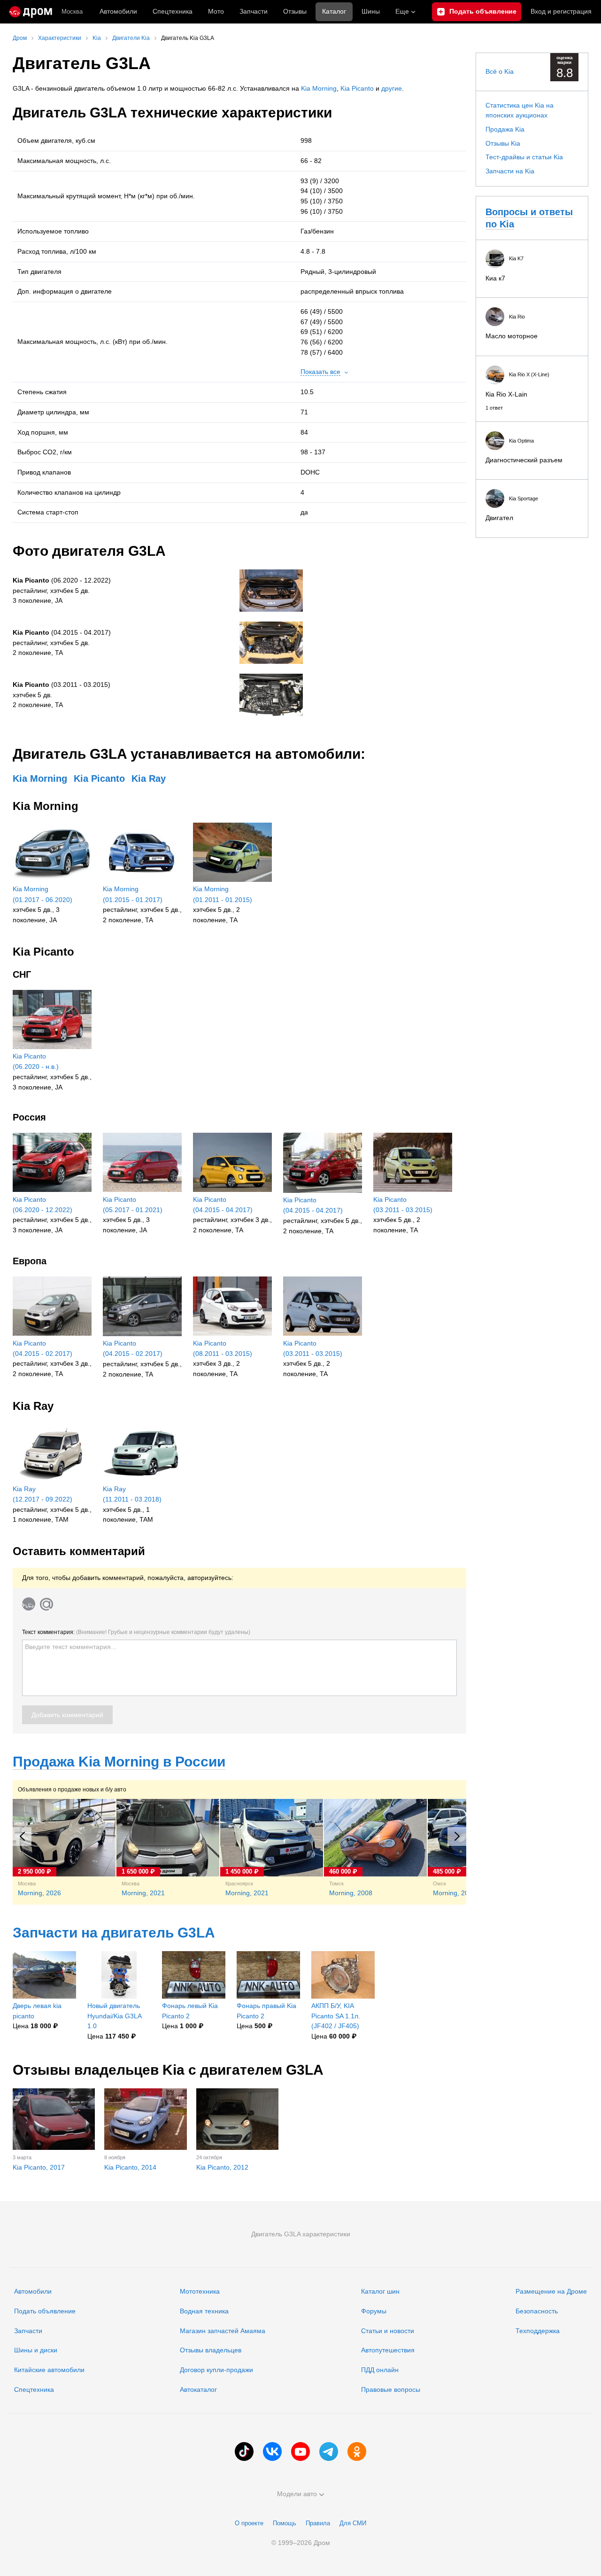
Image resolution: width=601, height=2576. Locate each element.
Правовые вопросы (391, 2389)
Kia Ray (149, 778)
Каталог (334, 11)
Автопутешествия (388, 2350)
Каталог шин (380, 2291)
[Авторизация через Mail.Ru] (46, 1604)
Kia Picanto (357, 88)
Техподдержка (538, 2331)
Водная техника (204, 2311)
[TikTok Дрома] (244, 2451)
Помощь (285, 2523)
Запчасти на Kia (510, 171)
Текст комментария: (136, 1632)
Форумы (374, 2311)
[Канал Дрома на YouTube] (300, 2451)
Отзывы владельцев (211, 2350)
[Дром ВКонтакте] (272, 2451)
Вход (561, 11)
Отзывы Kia (503, 143)
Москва (72, 12)
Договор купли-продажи (216, 2370)
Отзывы (295, 11)
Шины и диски (36, 2350)
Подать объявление (45, 2311)
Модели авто (297, 2494)
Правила (318, 2523)
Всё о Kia (500, 71)
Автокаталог (198, 2389)
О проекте (249, 2523)
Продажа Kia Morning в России (119, 1762)
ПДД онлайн (380, 2370)
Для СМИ (353, 2523)
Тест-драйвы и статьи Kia (524, 157)
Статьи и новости (388, 2331)
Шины (371, 11)
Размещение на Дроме (551, 2291)
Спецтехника (34, 2389)
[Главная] (31, 12)
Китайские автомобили (49, 2370)
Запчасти (254, 11)
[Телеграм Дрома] (329, 2451)
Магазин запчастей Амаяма (223, 2331)
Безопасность (537, 2311)
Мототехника (200, 2291)
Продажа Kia (505, 129)
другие (392, 88)
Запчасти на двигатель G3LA (114, 1933)
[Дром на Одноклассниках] (357, 2451)
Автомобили (118, 11)
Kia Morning (319, 88)
